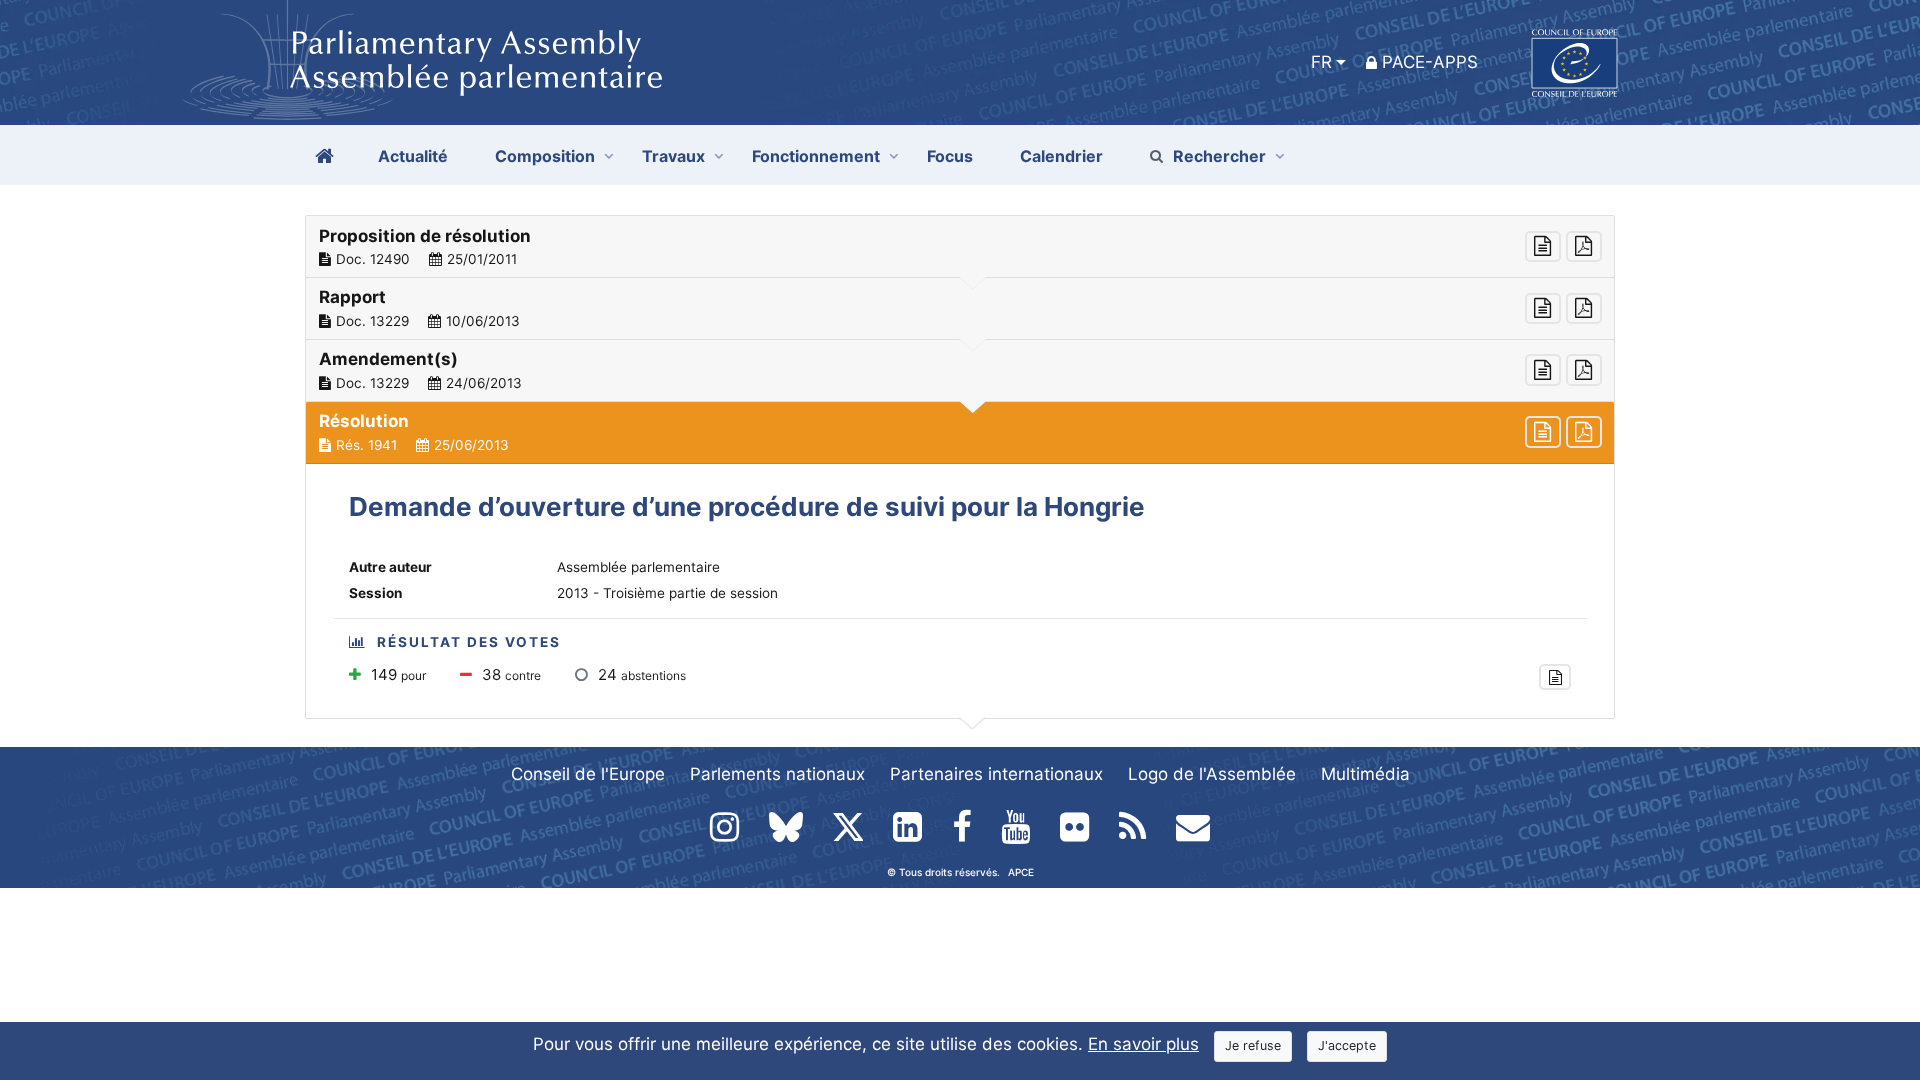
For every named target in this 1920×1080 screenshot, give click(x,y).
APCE (1021, 872)
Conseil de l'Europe (588, 774)
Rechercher (1219, 156)
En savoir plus (1143, 1044)
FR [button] (1321, 62)
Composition (545, 156)
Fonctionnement (816, 156)
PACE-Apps (1430, 62)
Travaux (673, 156)
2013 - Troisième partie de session (667, 593)
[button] (960, 247)
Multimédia (1365, 774)
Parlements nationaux (777, 774)
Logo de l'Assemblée (1212, 774)
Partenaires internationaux (996, 774)
